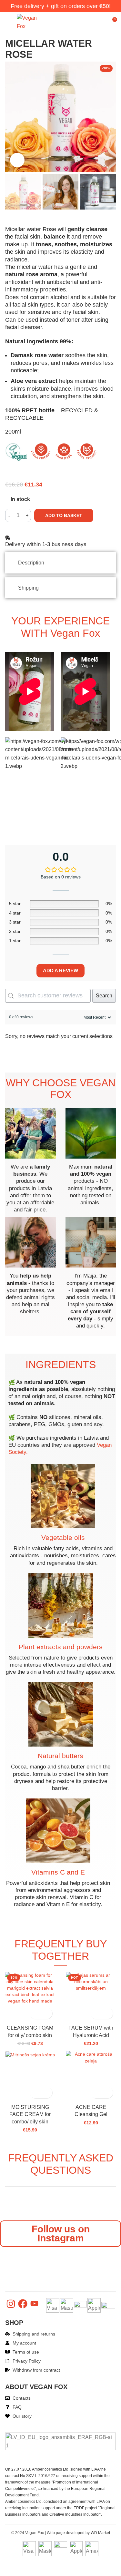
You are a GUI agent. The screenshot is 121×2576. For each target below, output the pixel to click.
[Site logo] (28, 21)
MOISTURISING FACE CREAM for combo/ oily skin (30, 2114)
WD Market (100, 2533)
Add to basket (64, 515)
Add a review (60, 970)
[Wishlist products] (100, 22)
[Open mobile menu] (8, 22)
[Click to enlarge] (17, 160)
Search (104, 996)
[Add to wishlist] (47, 2013)
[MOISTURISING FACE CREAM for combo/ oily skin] (30, 2054)
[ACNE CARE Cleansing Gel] (91, 2057)
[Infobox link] (30, 1161)
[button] (35, 2013)
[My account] (88, 22)
